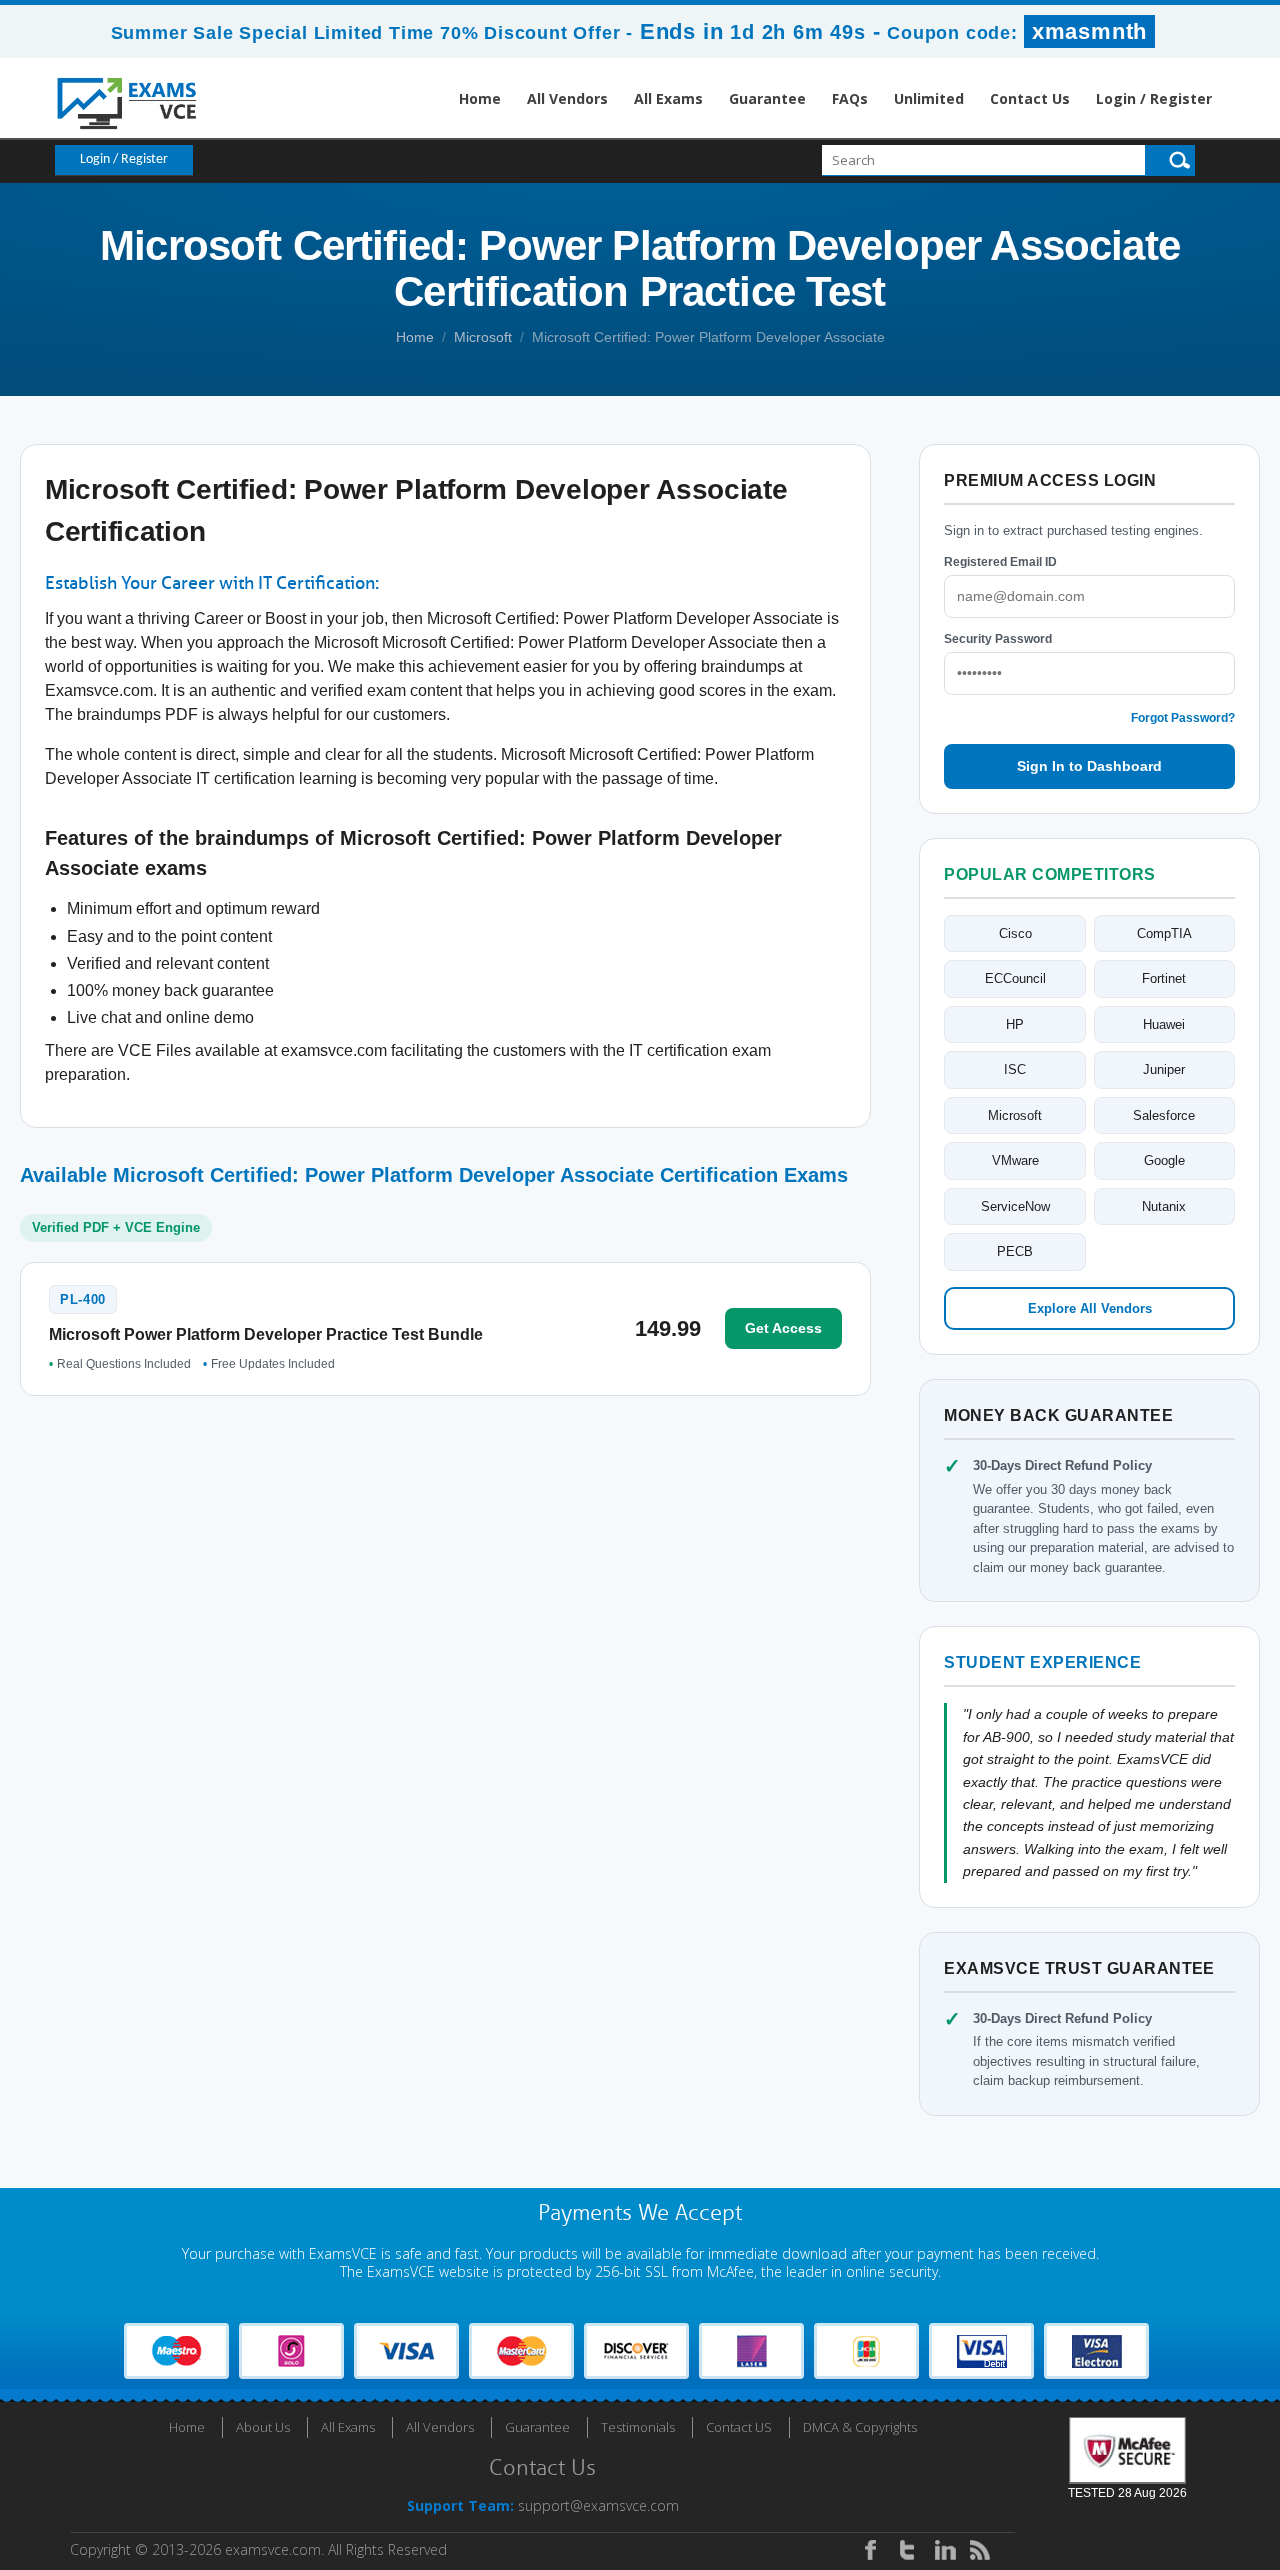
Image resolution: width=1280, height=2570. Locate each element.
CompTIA (1164, 933)
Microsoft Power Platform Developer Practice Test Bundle (266, 1334)
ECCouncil (1015, 978)
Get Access (783, 1328)
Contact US (739, 2427)
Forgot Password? (1183, 718)
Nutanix (1164, 1206)
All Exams (668, 98)
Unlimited (929, 98)
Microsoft (483, 337)
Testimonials (638, 2427)
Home (480, 98)
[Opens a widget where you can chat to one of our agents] (1143, 2455)
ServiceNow (1015, 1206)
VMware (1015, 1160)
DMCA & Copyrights (860, 2427)
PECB (1015, 1251)
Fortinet (1164, 978)
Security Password (998, 639)
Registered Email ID (1000, 562)
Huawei (1164, 1024)
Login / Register (1154, 98)
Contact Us (1030, 98)
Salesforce (1164, 1115)
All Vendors (567, 98)
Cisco (1015, 933)
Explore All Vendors (1090, 1308)
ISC (1015, 1069)
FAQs (850, 98)
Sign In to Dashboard (1089, 766)
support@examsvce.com (598, 2505)
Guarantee (767, 98)
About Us (263, 2427)
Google (1164, 1160)
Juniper (1164, 1069)
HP (1015, 1024)
